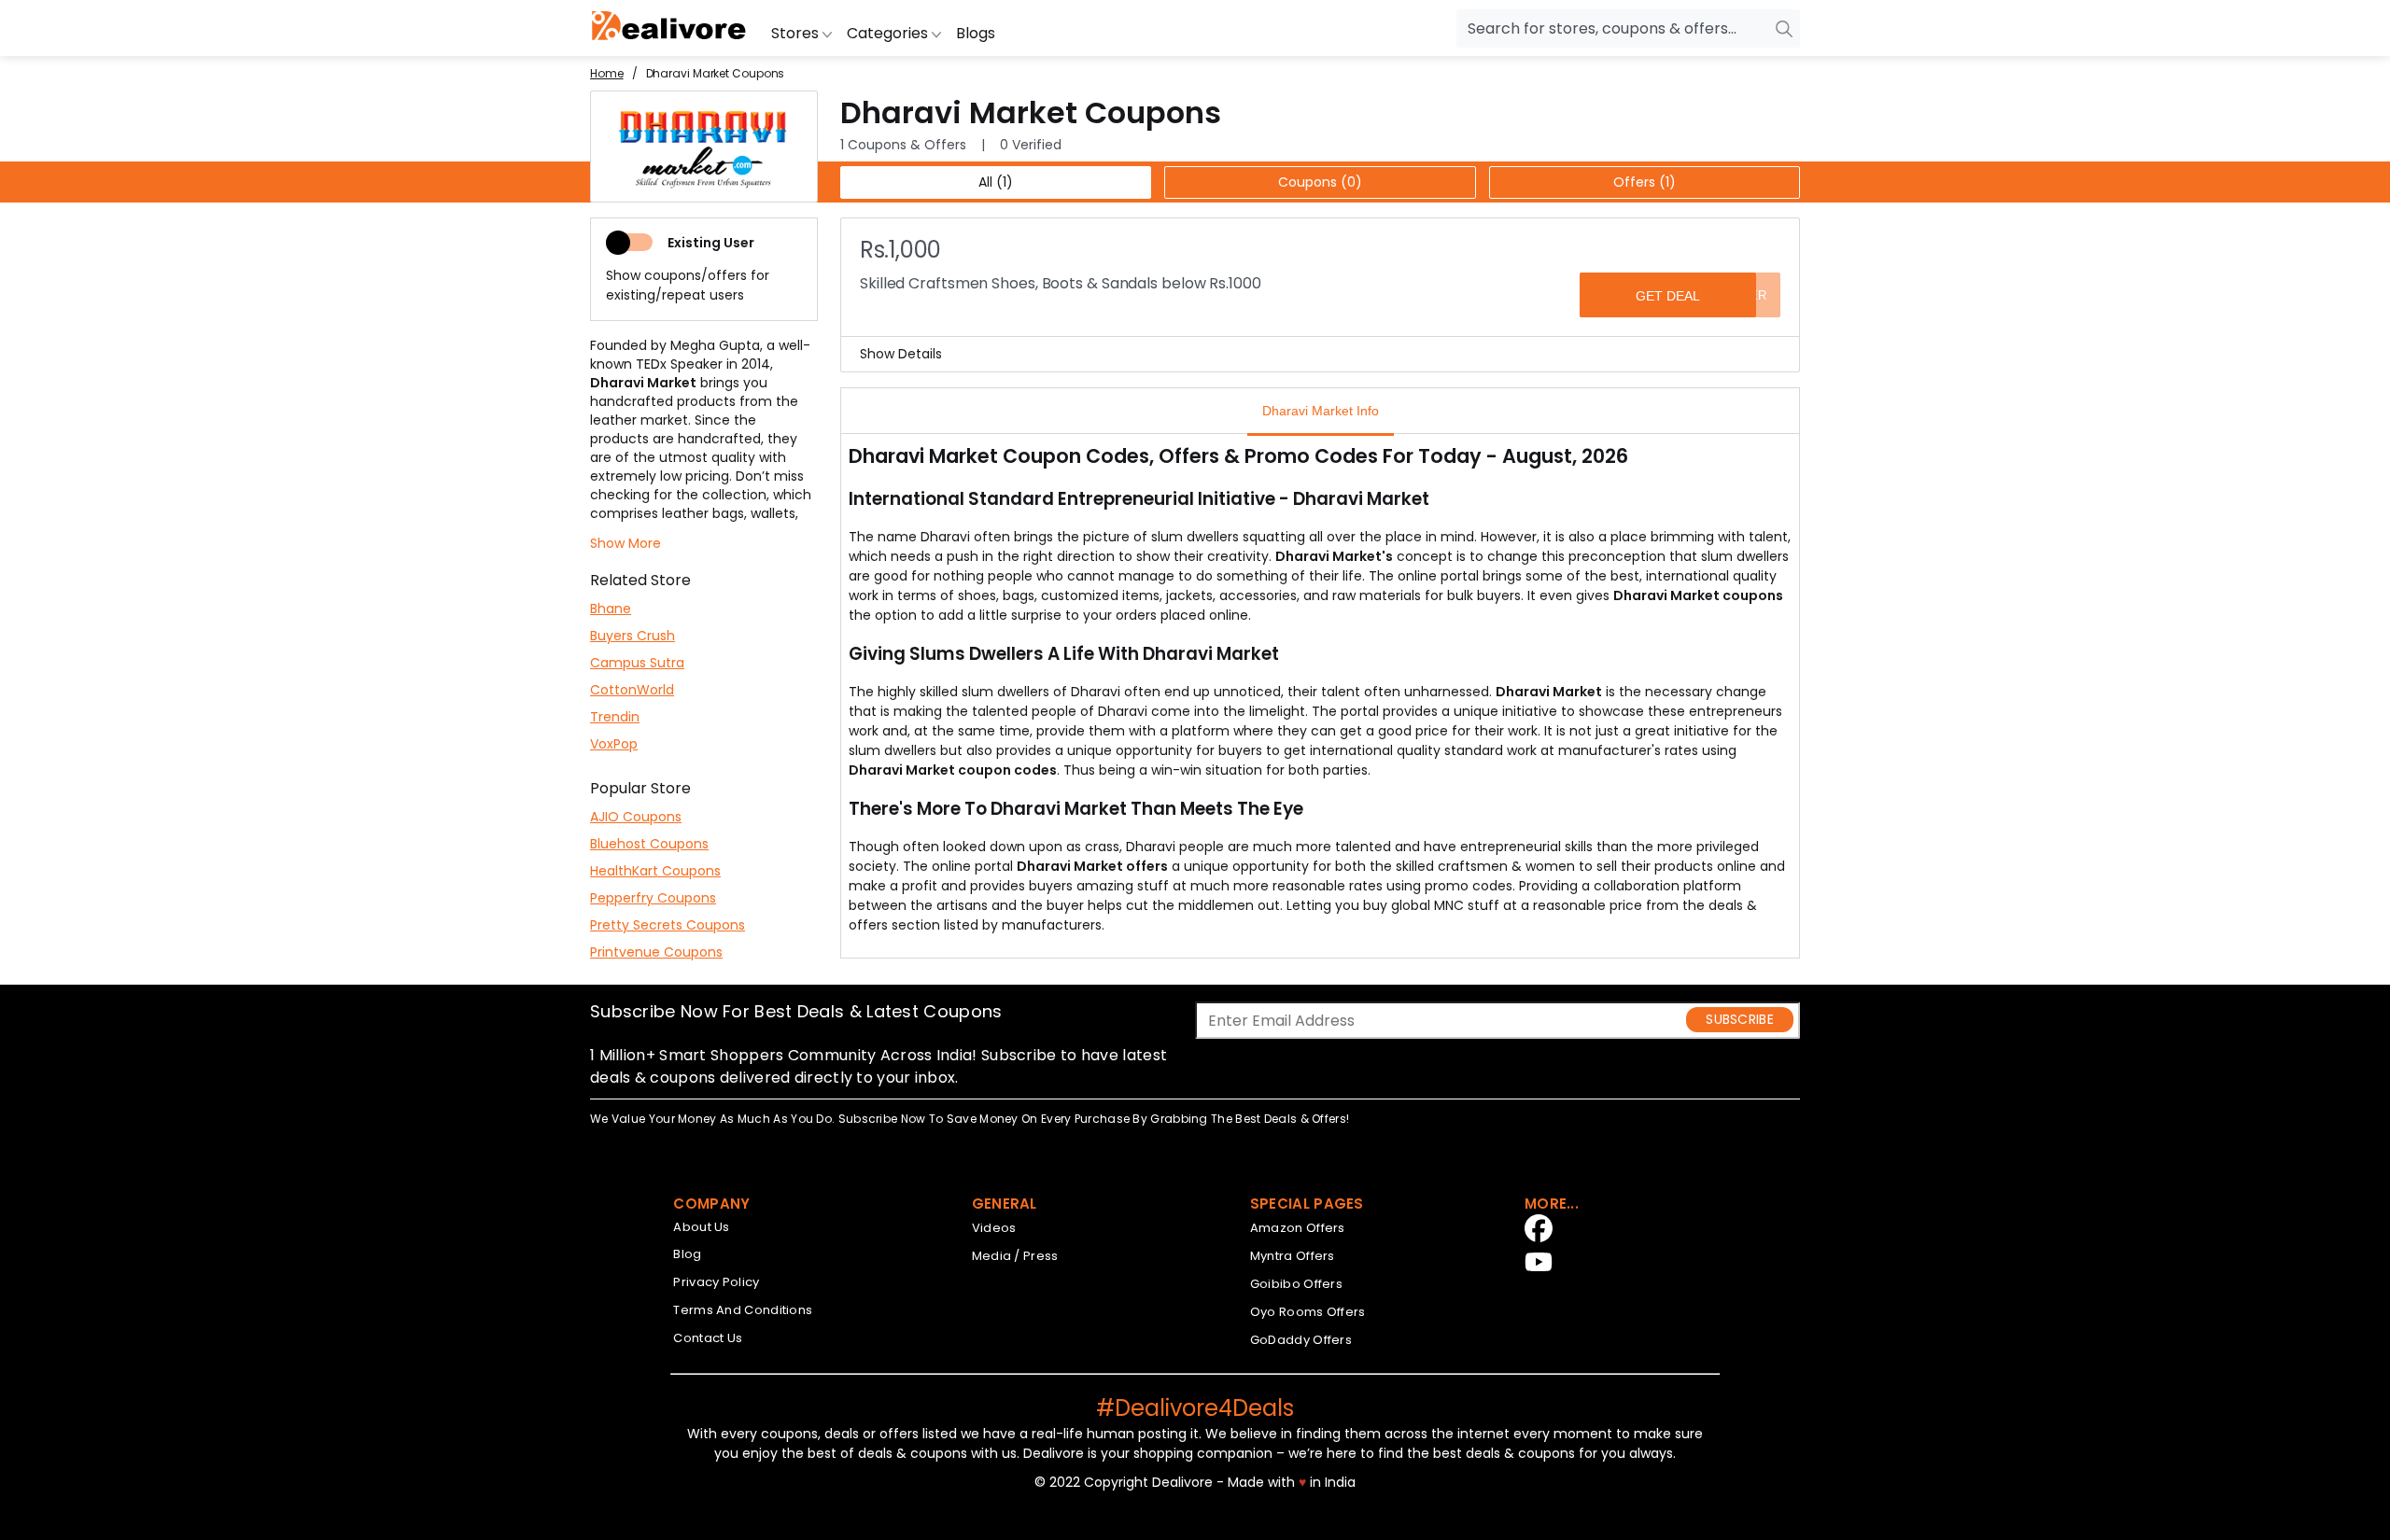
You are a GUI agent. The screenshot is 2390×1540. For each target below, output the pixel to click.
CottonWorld (632, 690)
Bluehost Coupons (649, 844)
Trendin (615, 717)
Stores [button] (797, 33)
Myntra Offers (1293, 1256)
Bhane (611, 609)
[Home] (669, 28)
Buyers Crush (633, 636)
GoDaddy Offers (1301, 1340)
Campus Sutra (637, 663)
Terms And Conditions (743, 1310)
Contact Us (708, 1338)
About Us (701, 1227)
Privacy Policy (716, 1282)
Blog (687, 1254)
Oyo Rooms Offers (1308, 1312)
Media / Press (1015, 1256)
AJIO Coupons (636, 817)
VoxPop (614, 744)
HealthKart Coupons (655, 871)
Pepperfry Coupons (653, 898)
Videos (994, 1228)
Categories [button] (889, 33)
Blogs (976, 33)
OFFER (1746, 295)
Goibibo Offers (1296, 1284)
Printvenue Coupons (656, 952)
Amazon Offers (1298, 1228)
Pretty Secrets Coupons (668, 925)
